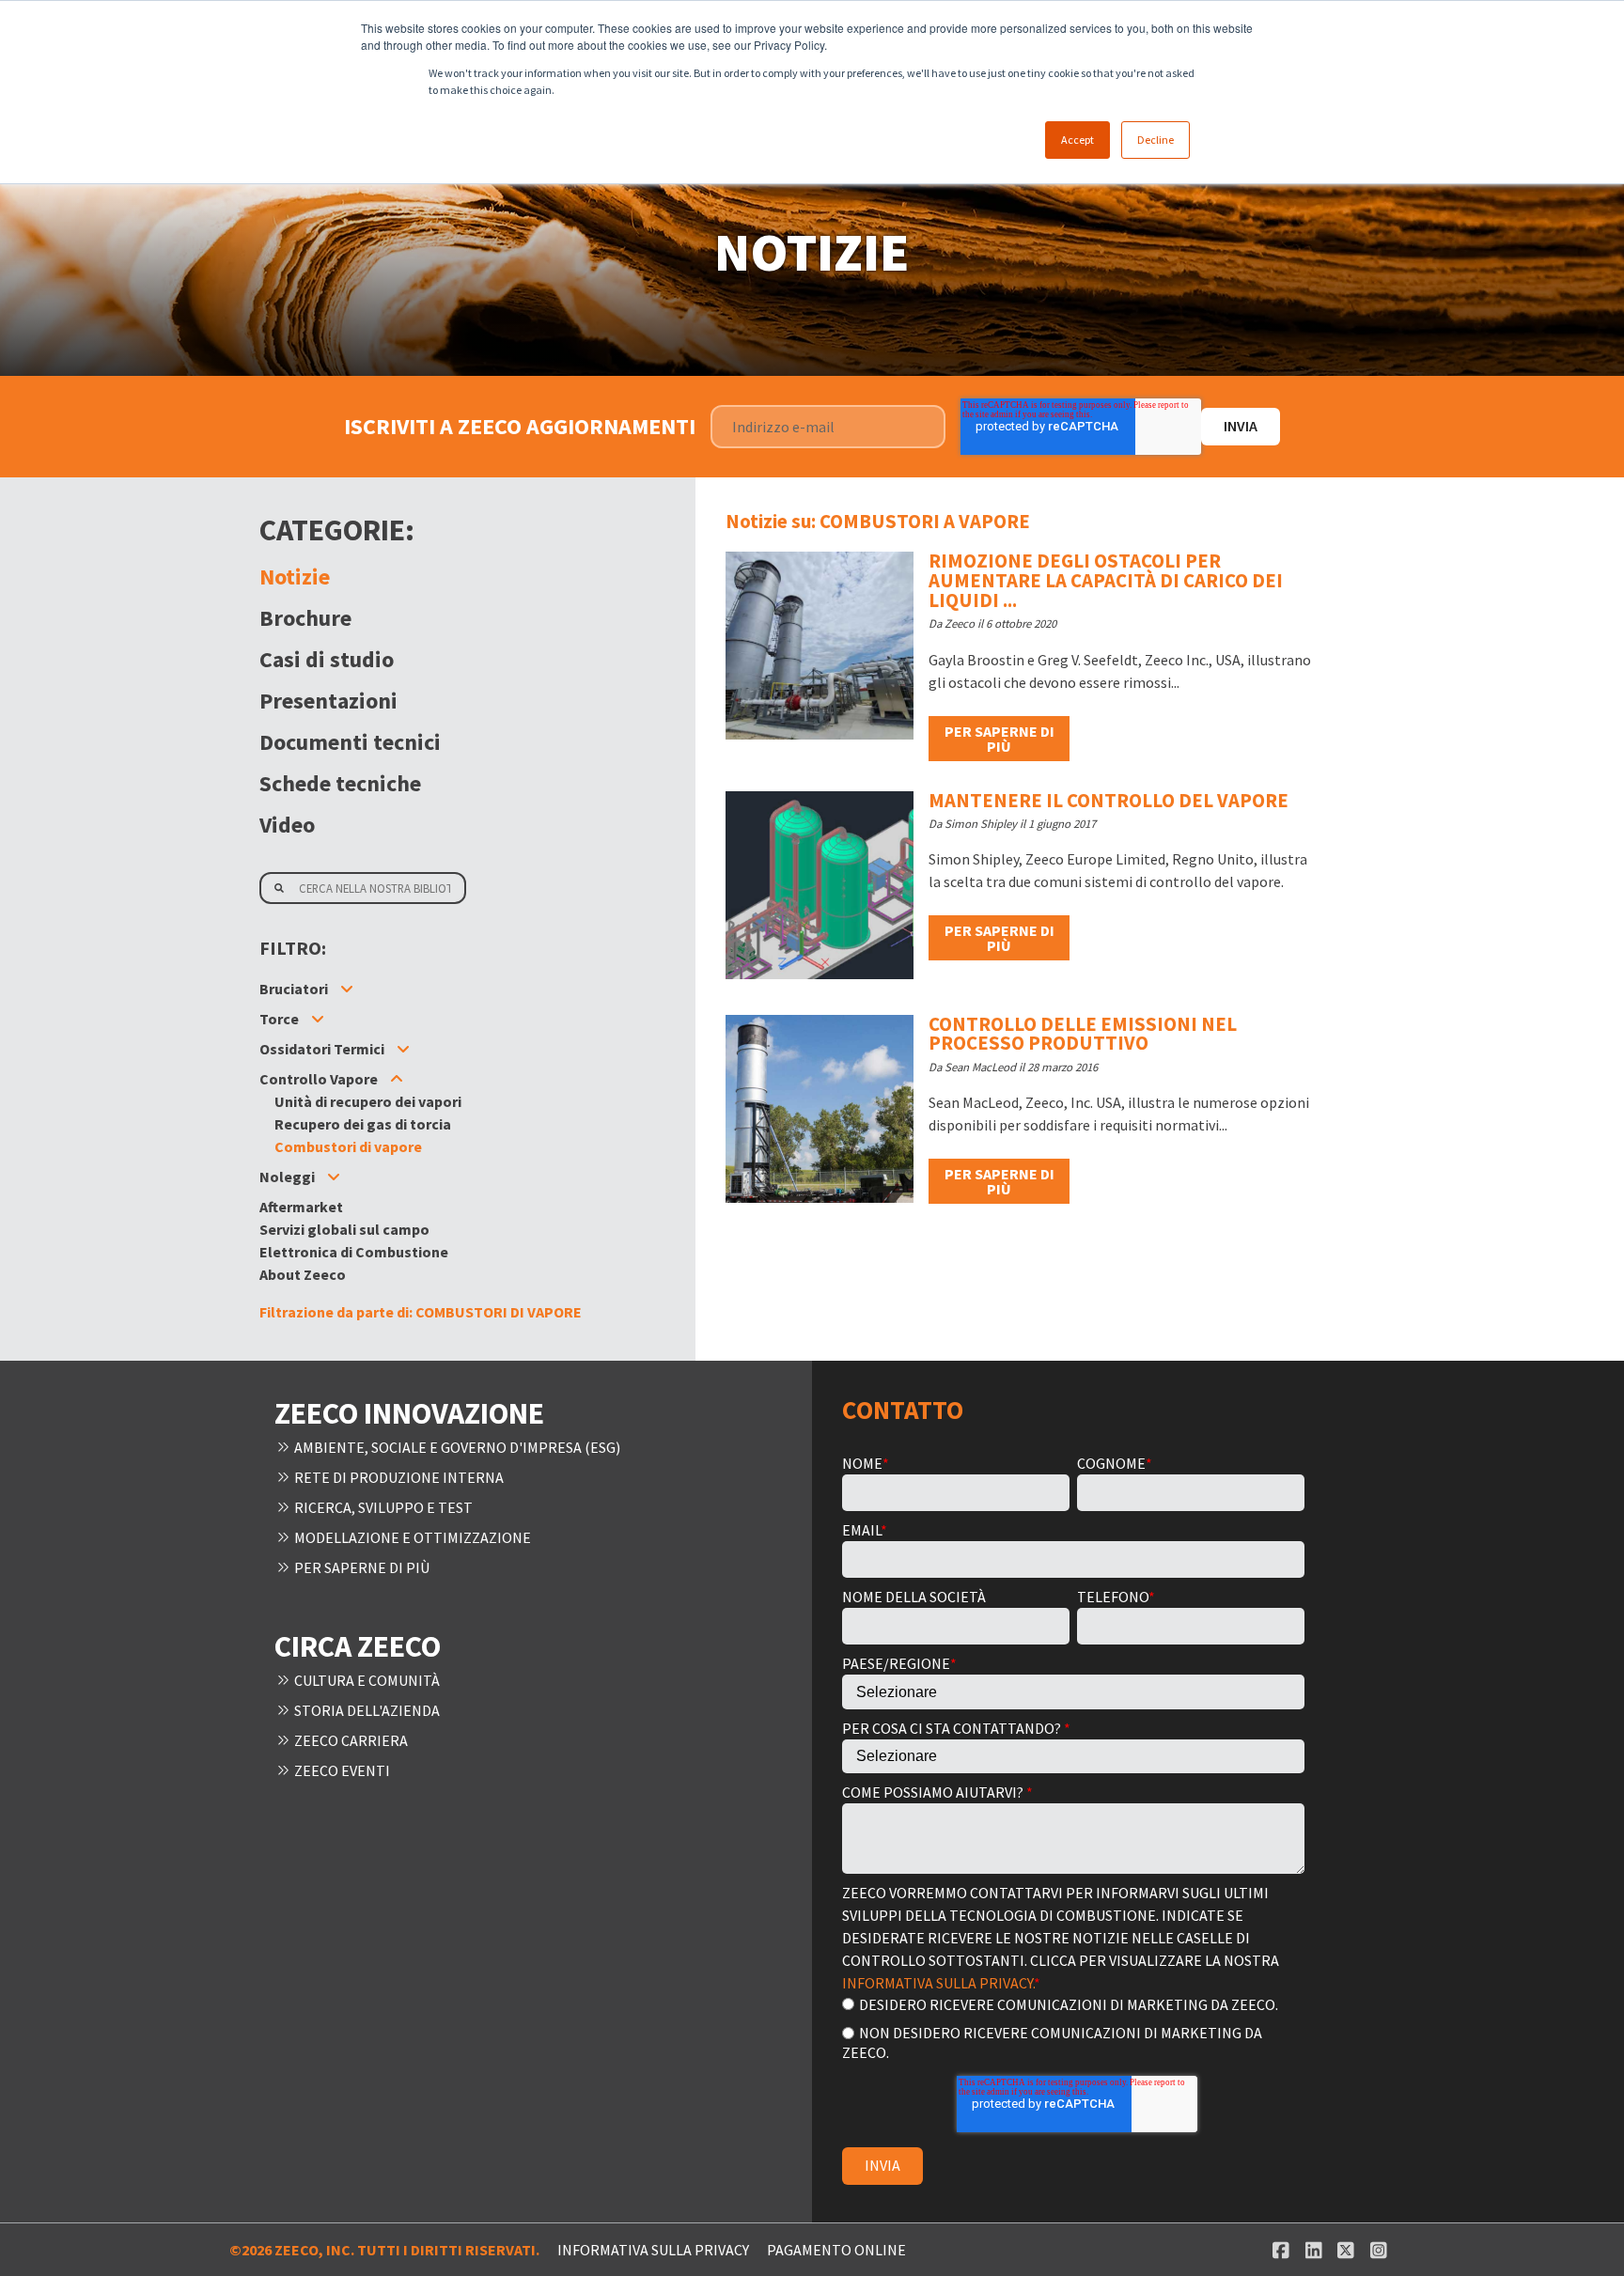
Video (287, 825)
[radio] (1073, 2004)
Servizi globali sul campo (344, 1229)
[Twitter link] (1346, 2250)
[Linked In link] (1313, 2250)
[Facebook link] (1280, 2250)
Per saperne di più (999, 739)
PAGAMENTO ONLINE (836, 2250)
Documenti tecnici (350, 742)
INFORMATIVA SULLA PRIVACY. (938, 1983)
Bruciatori (294, 989)
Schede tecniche (340, 783)
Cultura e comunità (366, 1680)
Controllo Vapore (319, 1079)
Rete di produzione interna (398, 1477)
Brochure (305, 618)
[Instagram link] (1378, 2250)
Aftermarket (301, 1207)
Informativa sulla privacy (653, 2250)
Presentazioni (328, 701)
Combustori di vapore (348, 1146)
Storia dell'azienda (366, 1710)
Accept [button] (1077, 140)
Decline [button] (1156, 140)
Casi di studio (327, 659)
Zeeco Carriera (350, 1740)
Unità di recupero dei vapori (368, 1101)
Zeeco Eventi (341, 1770)
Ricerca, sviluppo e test (382, 1507)
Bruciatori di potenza (346, 1034)
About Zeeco (303, 1274)
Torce (279, 1019)
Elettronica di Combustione (354, 1252)
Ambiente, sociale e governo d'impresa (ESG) (456, 1447)
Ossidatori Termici (322, 1049)
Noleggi (287, 1177)
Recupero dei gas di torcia (363, 1177)
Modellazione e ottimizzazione (411, 1537)
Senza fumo (315, 1064)
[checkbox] (1073, 2027)
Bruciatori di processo (350, 1011)
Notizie (295, 577)
